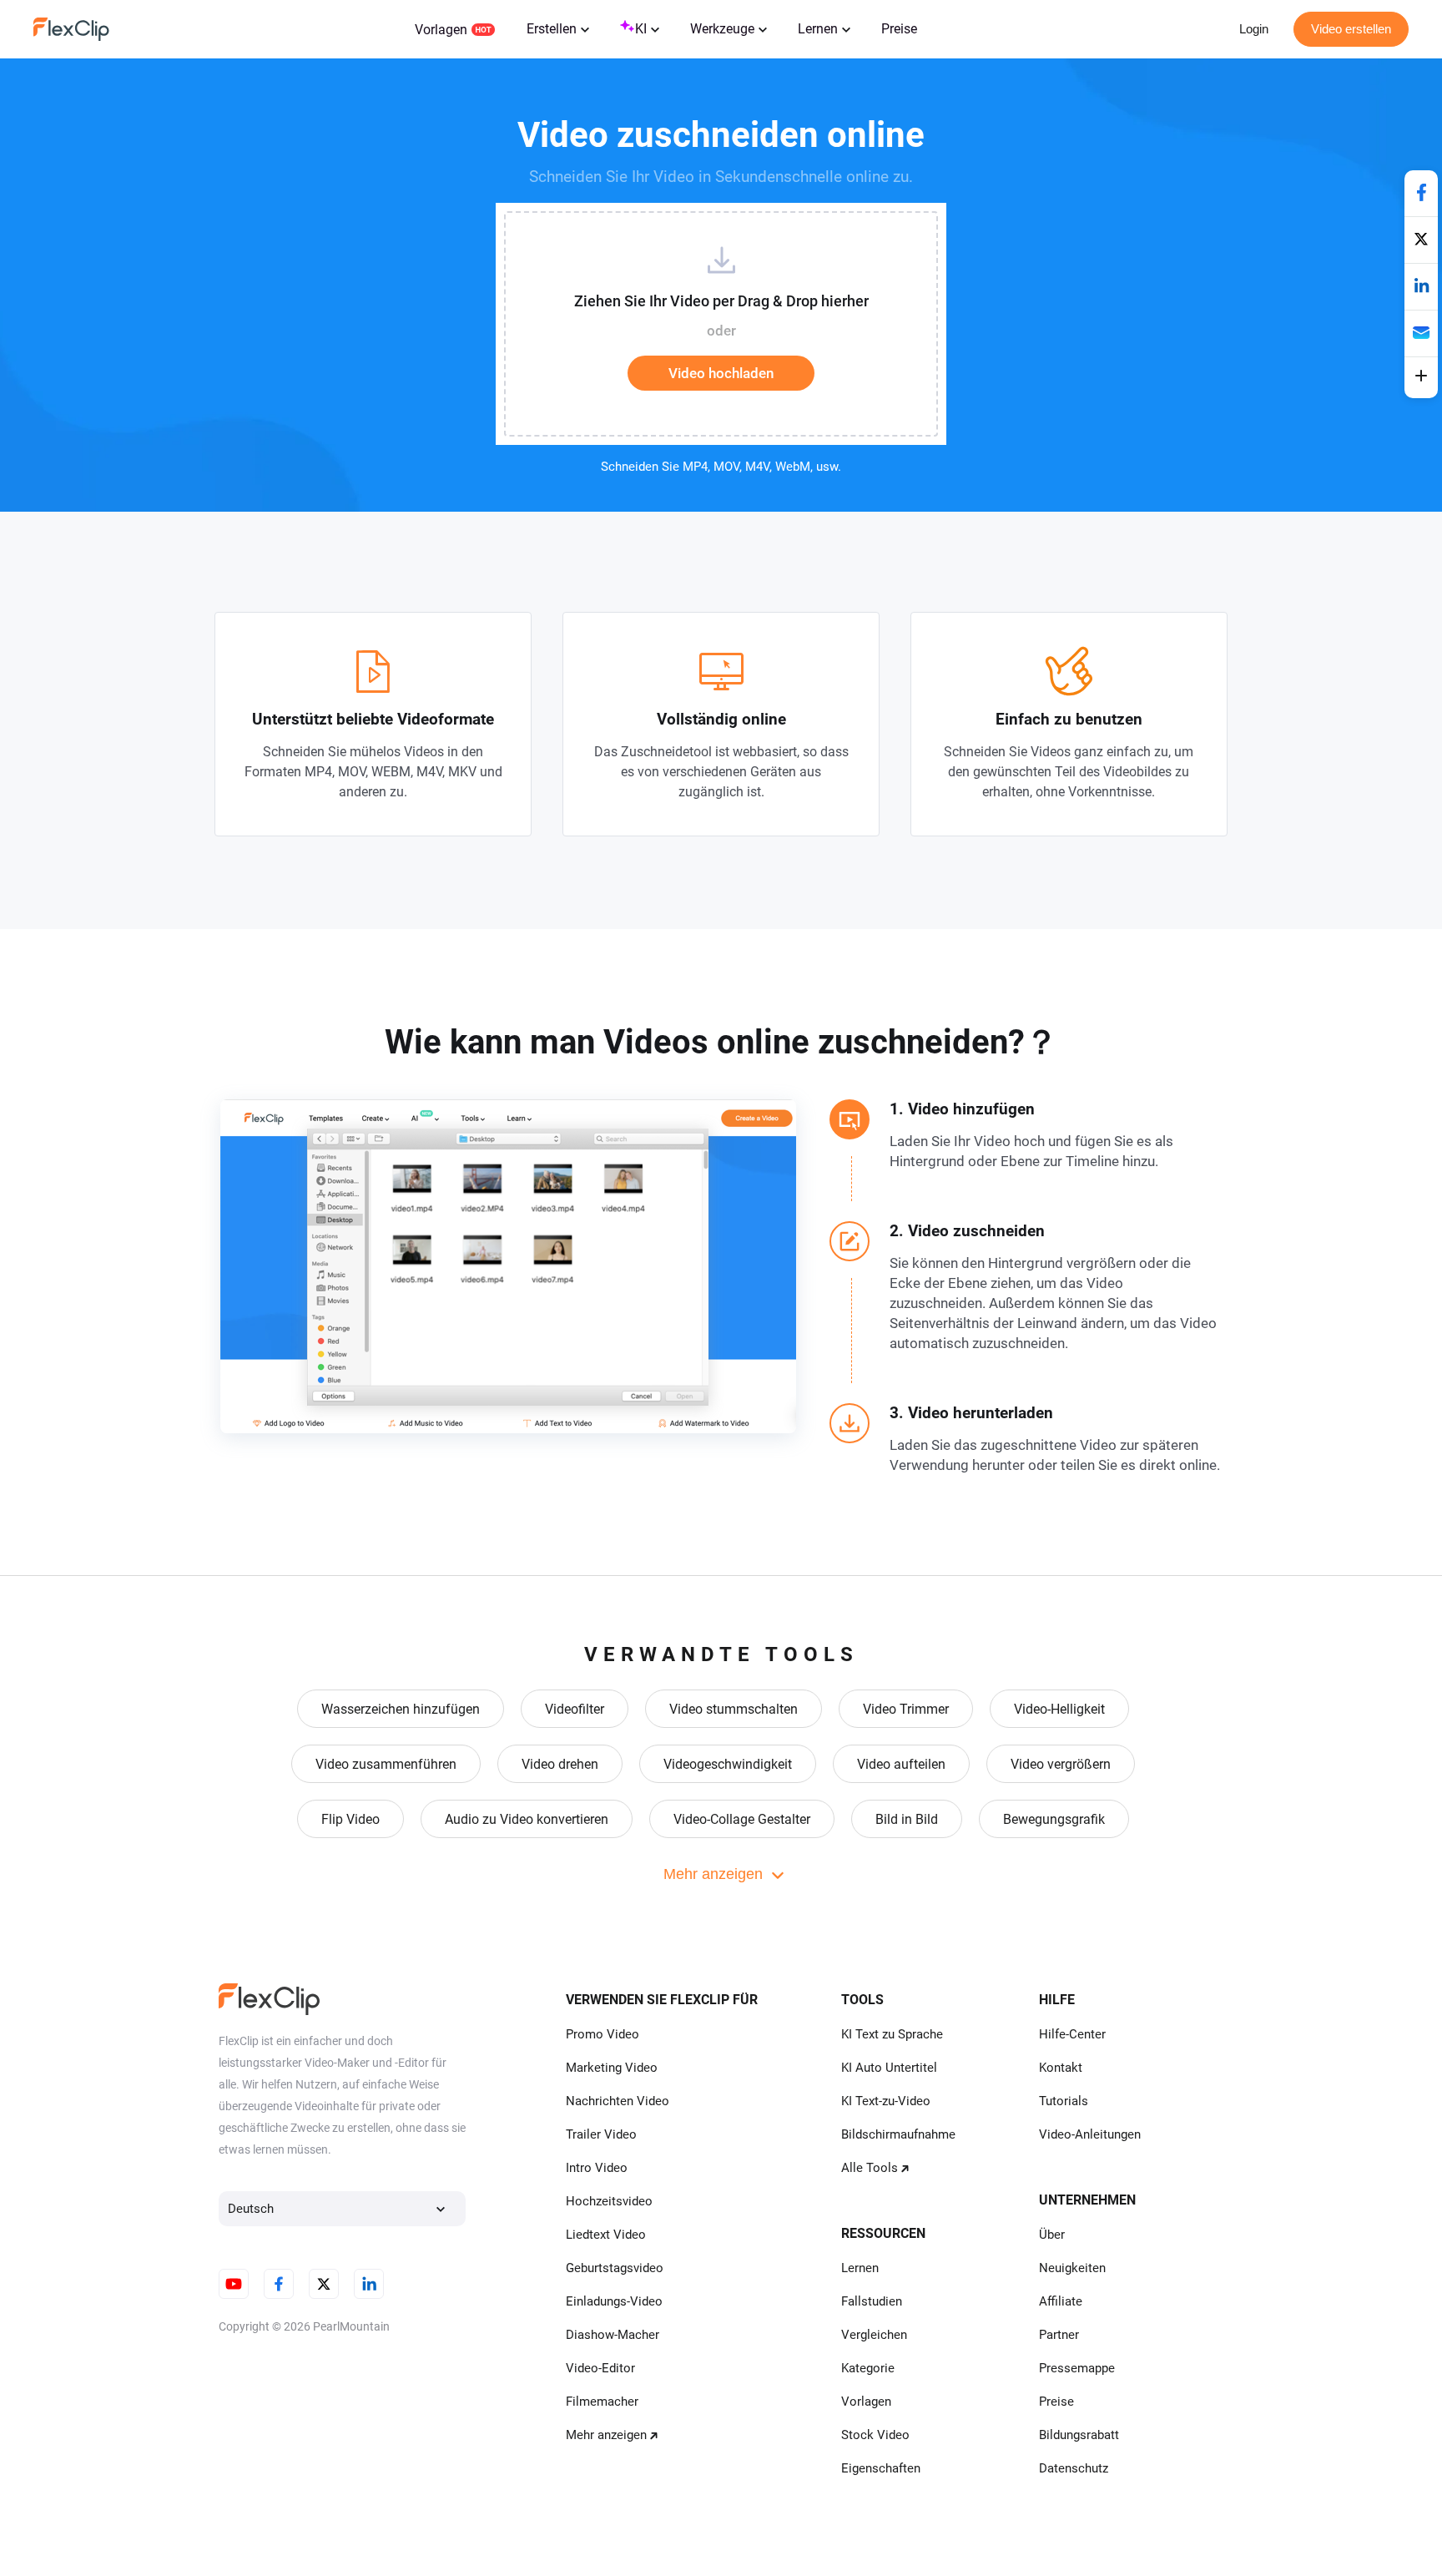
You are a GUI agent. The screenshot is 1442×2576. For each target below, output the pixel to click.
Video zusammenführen (386, 1764)
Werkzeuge (722, 29)
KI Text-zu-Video (886, 2101)
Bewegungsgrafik (1054, 1819)
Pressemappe (1077, 2368)
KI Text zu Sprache (892, 2034)
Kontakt (1061, 2068)
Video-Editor (600, 2368)
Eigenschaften (881, 2468)
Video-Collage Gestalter (742, 1819)
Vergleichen (874, 2335)
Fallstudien (872, 2301)
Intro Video (597, 2168)
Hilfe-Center (1072, 2034)
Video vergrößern (1061, 1764)
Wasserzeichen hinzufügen (401, 1709)
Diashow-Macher (613, 2335)
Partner (1059, 2335)
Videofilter (575, 1709)
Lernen (818, 29)
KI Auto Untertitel (889, 2068)
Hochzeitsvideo (609, 2201)
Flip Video (350, 1819)
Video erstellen (1351, 29)
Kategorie (868, 2368)
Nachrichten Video (618, 2101)
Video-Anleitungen (1090, 2134)
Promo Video (603, 2034)
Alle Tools (870, 2168)
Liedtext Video (606, 2235)
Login (1254, 29)
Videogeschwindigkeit (728, 1764)
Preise (899, 29)
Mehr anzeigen (606, 2435)
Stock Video (875, 2435)
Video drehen (560, 1764)
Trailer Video (601, 2134)
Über (1052, 2235)
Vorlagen (441, 30)
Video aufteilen (901, 1764)
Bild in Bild (907, 1819)
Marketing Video (612, 2068)
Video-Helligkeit (1059, 1709)
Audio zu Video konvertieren (527, 1819)
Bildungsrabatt (1079, 2435)
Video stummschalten (734, 1709)
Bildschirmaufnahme (898, 2134)
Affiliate (1061, 2301)
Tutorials (1064, 2101)
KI (641, 29)
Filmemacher (602, 2402)
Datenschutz (1074, 2468)
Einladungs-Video (614, 2301)
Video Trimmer (906, 1709)
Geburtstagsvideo (615, 2268)
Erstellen (552, 29)
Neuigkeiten (1072, 2268)
